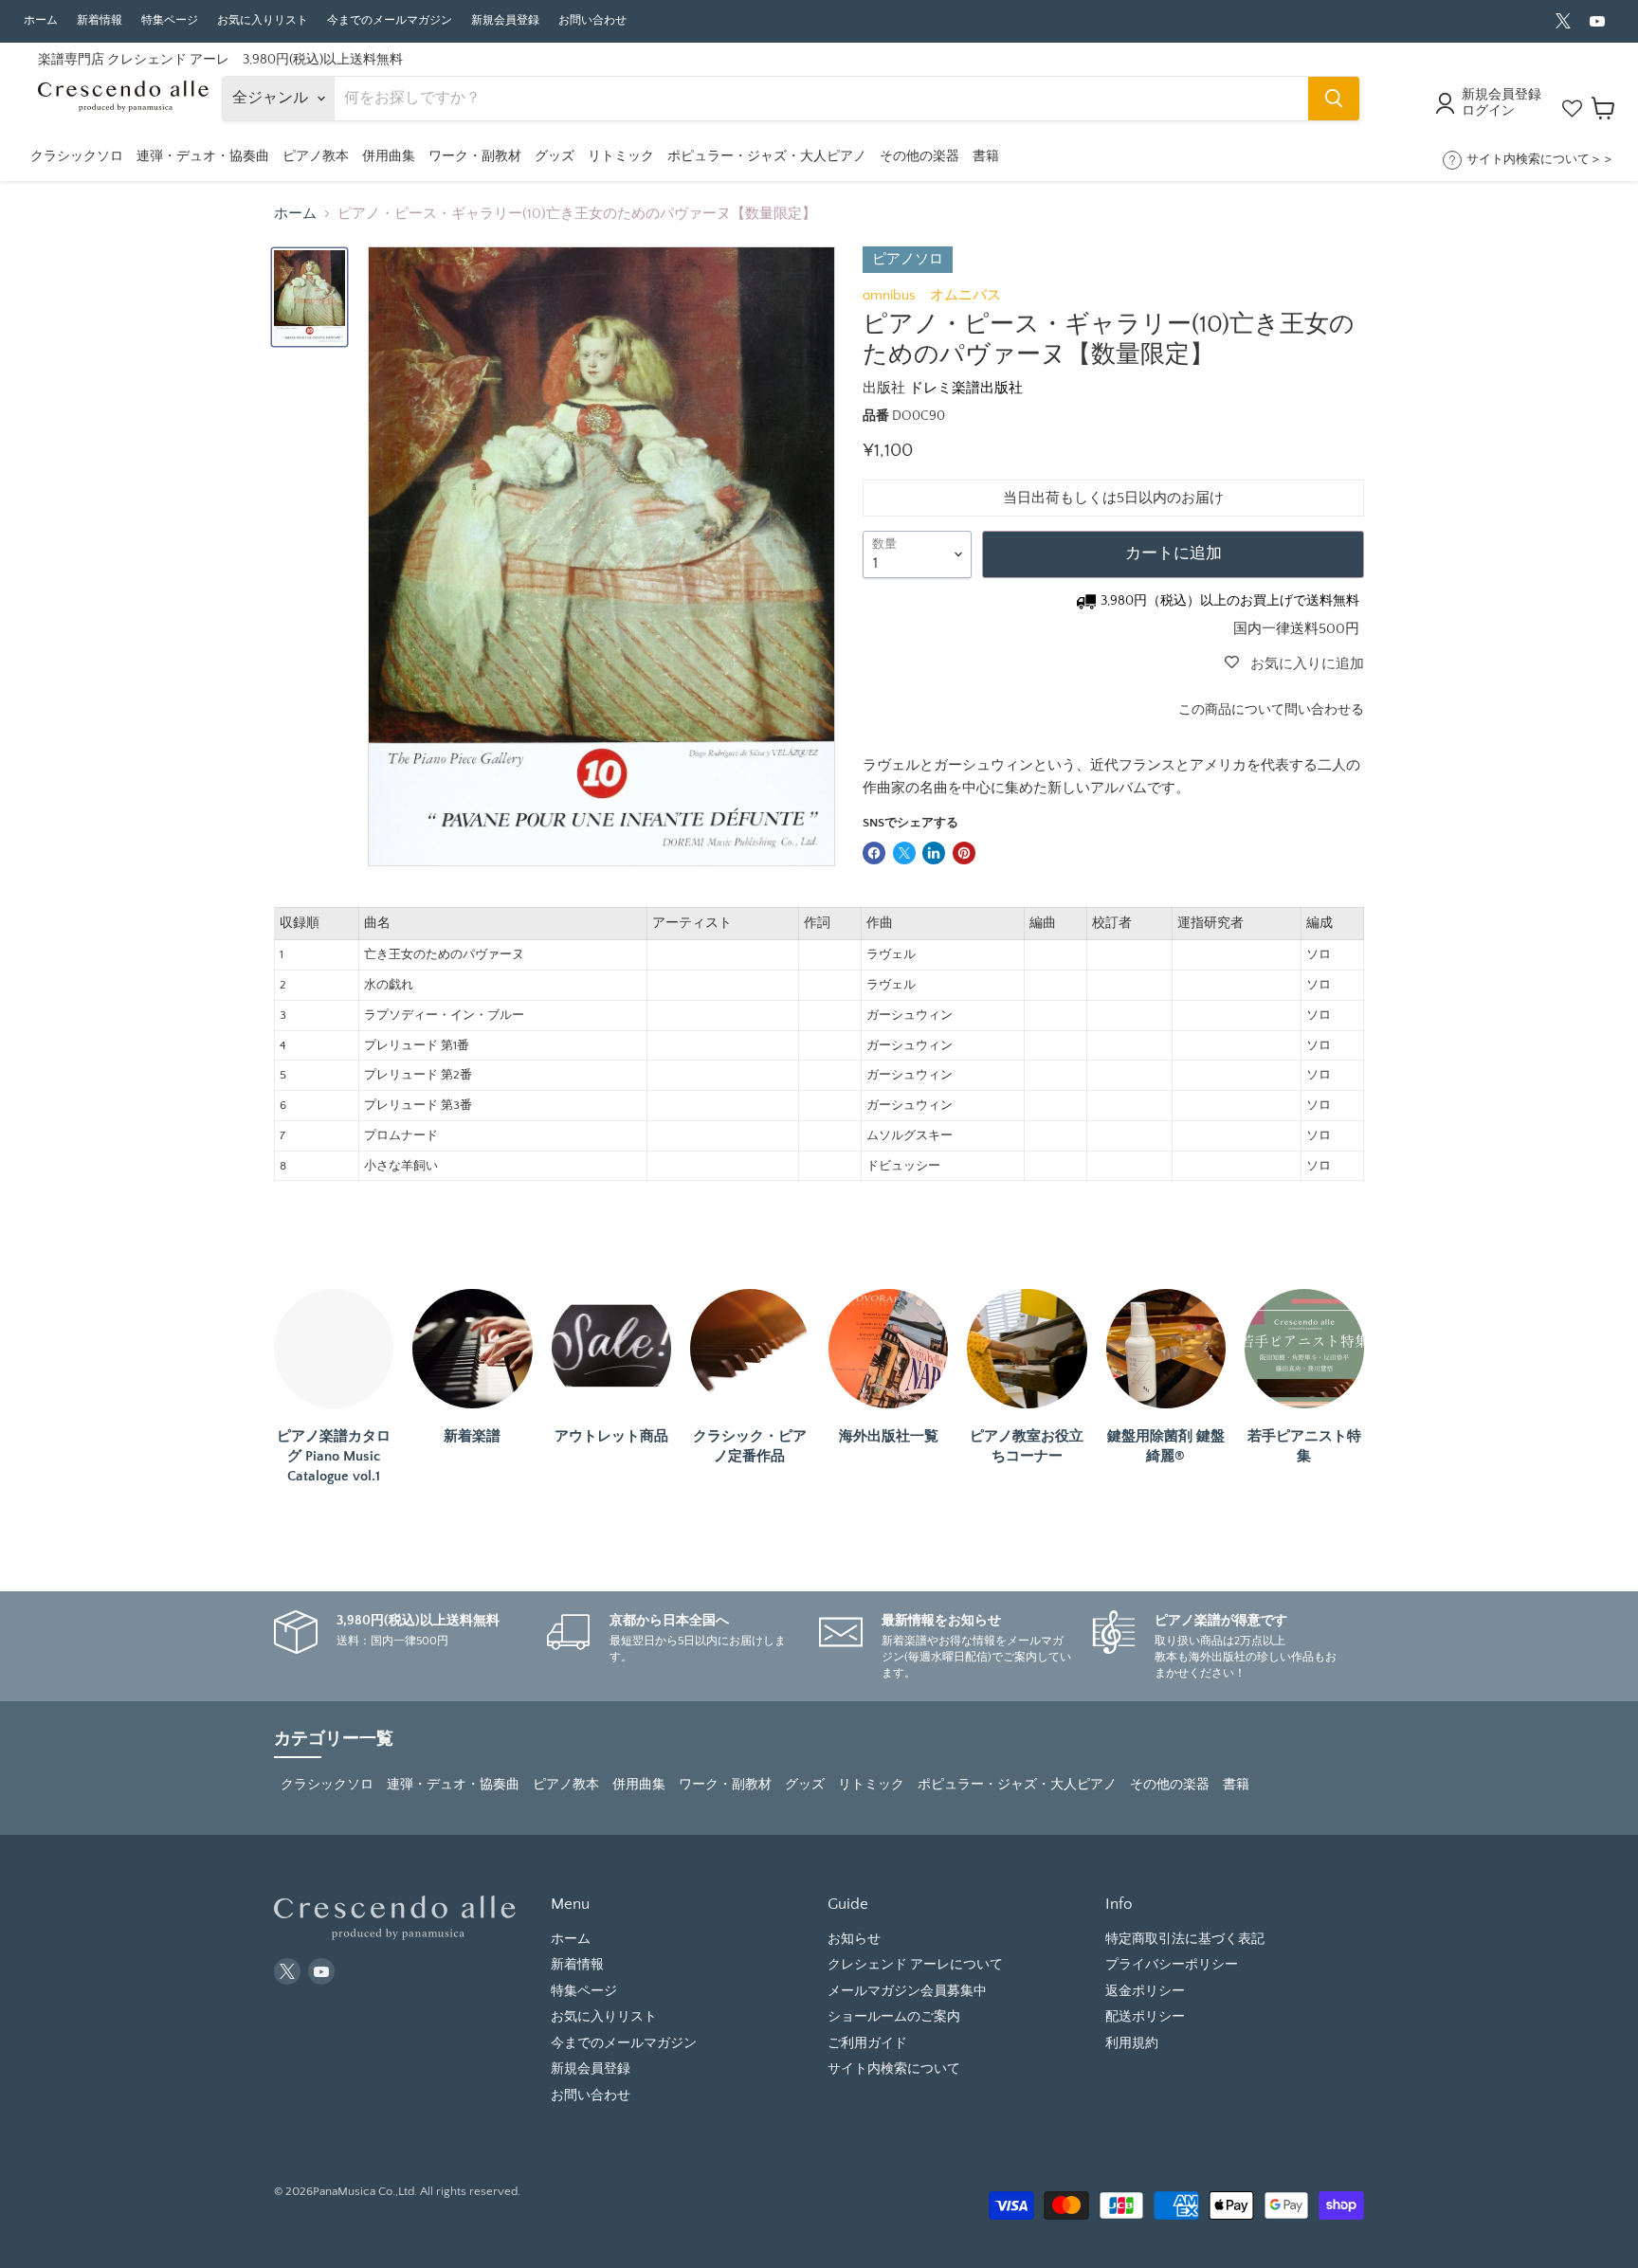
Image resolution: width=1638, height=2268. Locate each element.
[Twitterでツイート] (904, 853)
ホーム (41, 20)
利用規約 (1132, 2043)
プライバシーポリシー (1172, 1965)
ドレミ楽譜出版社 (966, 388)
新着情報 (100, 20)
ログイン (1488, 111)
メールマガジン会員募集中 (907, 1991)
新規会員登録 (505, 20)
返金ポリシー (1145, 1991)
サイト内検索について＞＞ (1540, 159)
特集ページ (170, 20)
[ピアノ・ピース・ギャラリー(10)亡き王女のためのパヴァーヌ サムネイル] (309, 297)
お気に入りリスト (263, 20)
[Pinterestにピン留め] (964, 853)
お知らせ (854, 1939)
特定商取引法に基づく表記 (1185, 1939)
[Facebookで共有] (874, 853)
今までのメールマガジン (390, 20)
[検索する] (1334, 99)
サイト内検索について (894, 2069)
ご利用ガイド (867, 2043)
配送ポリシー (1145, 2017)
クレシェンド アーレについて (915, 1965)
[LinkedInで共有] (934, 853)
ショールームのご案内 (894, 2017)
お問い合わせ (592, 20)
